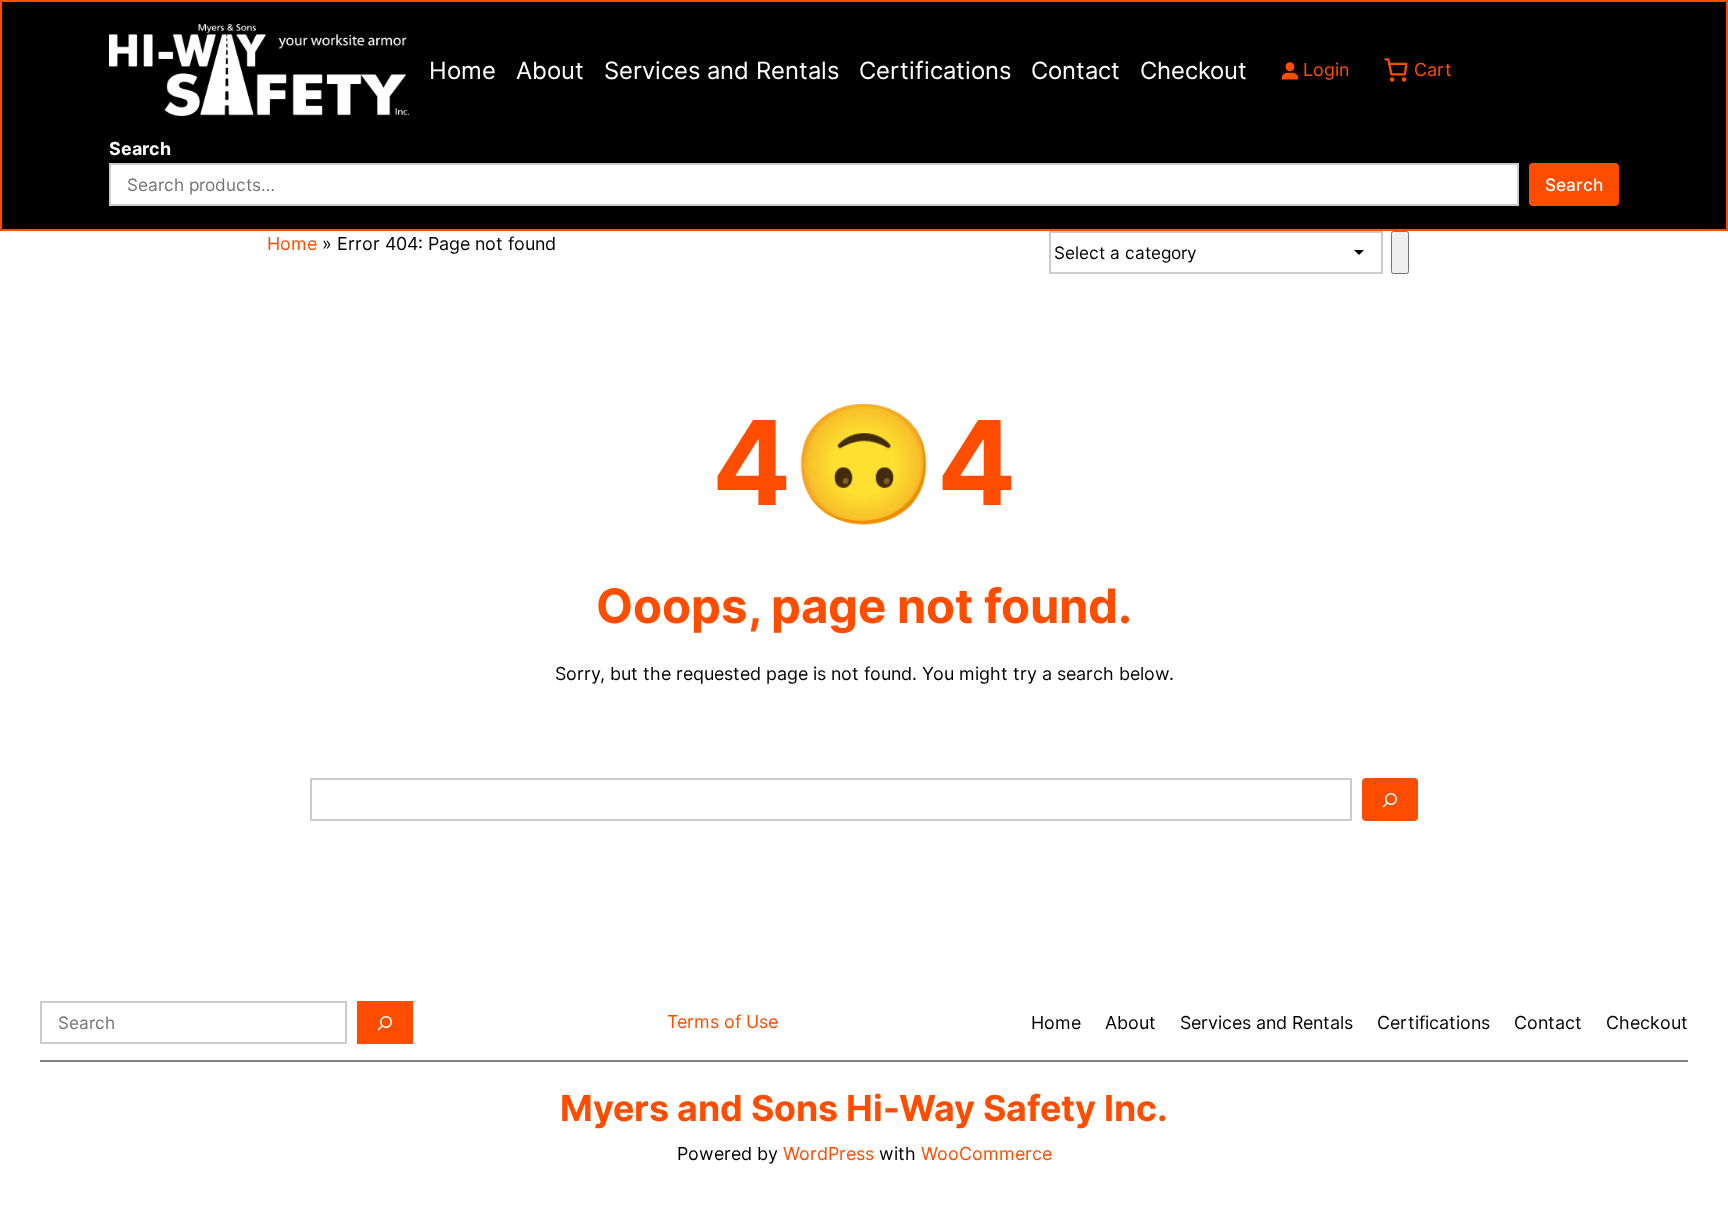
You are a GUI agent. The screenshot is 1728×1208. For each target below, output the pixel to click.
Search (140, 148)
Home (292, 243)
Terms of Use (722, 1021)
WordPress (828, 1153)
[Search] (1390, 799)
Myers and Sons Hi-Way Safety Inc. (864, 1108)
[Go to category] (1399, 252)
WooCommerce (986, 1153)
